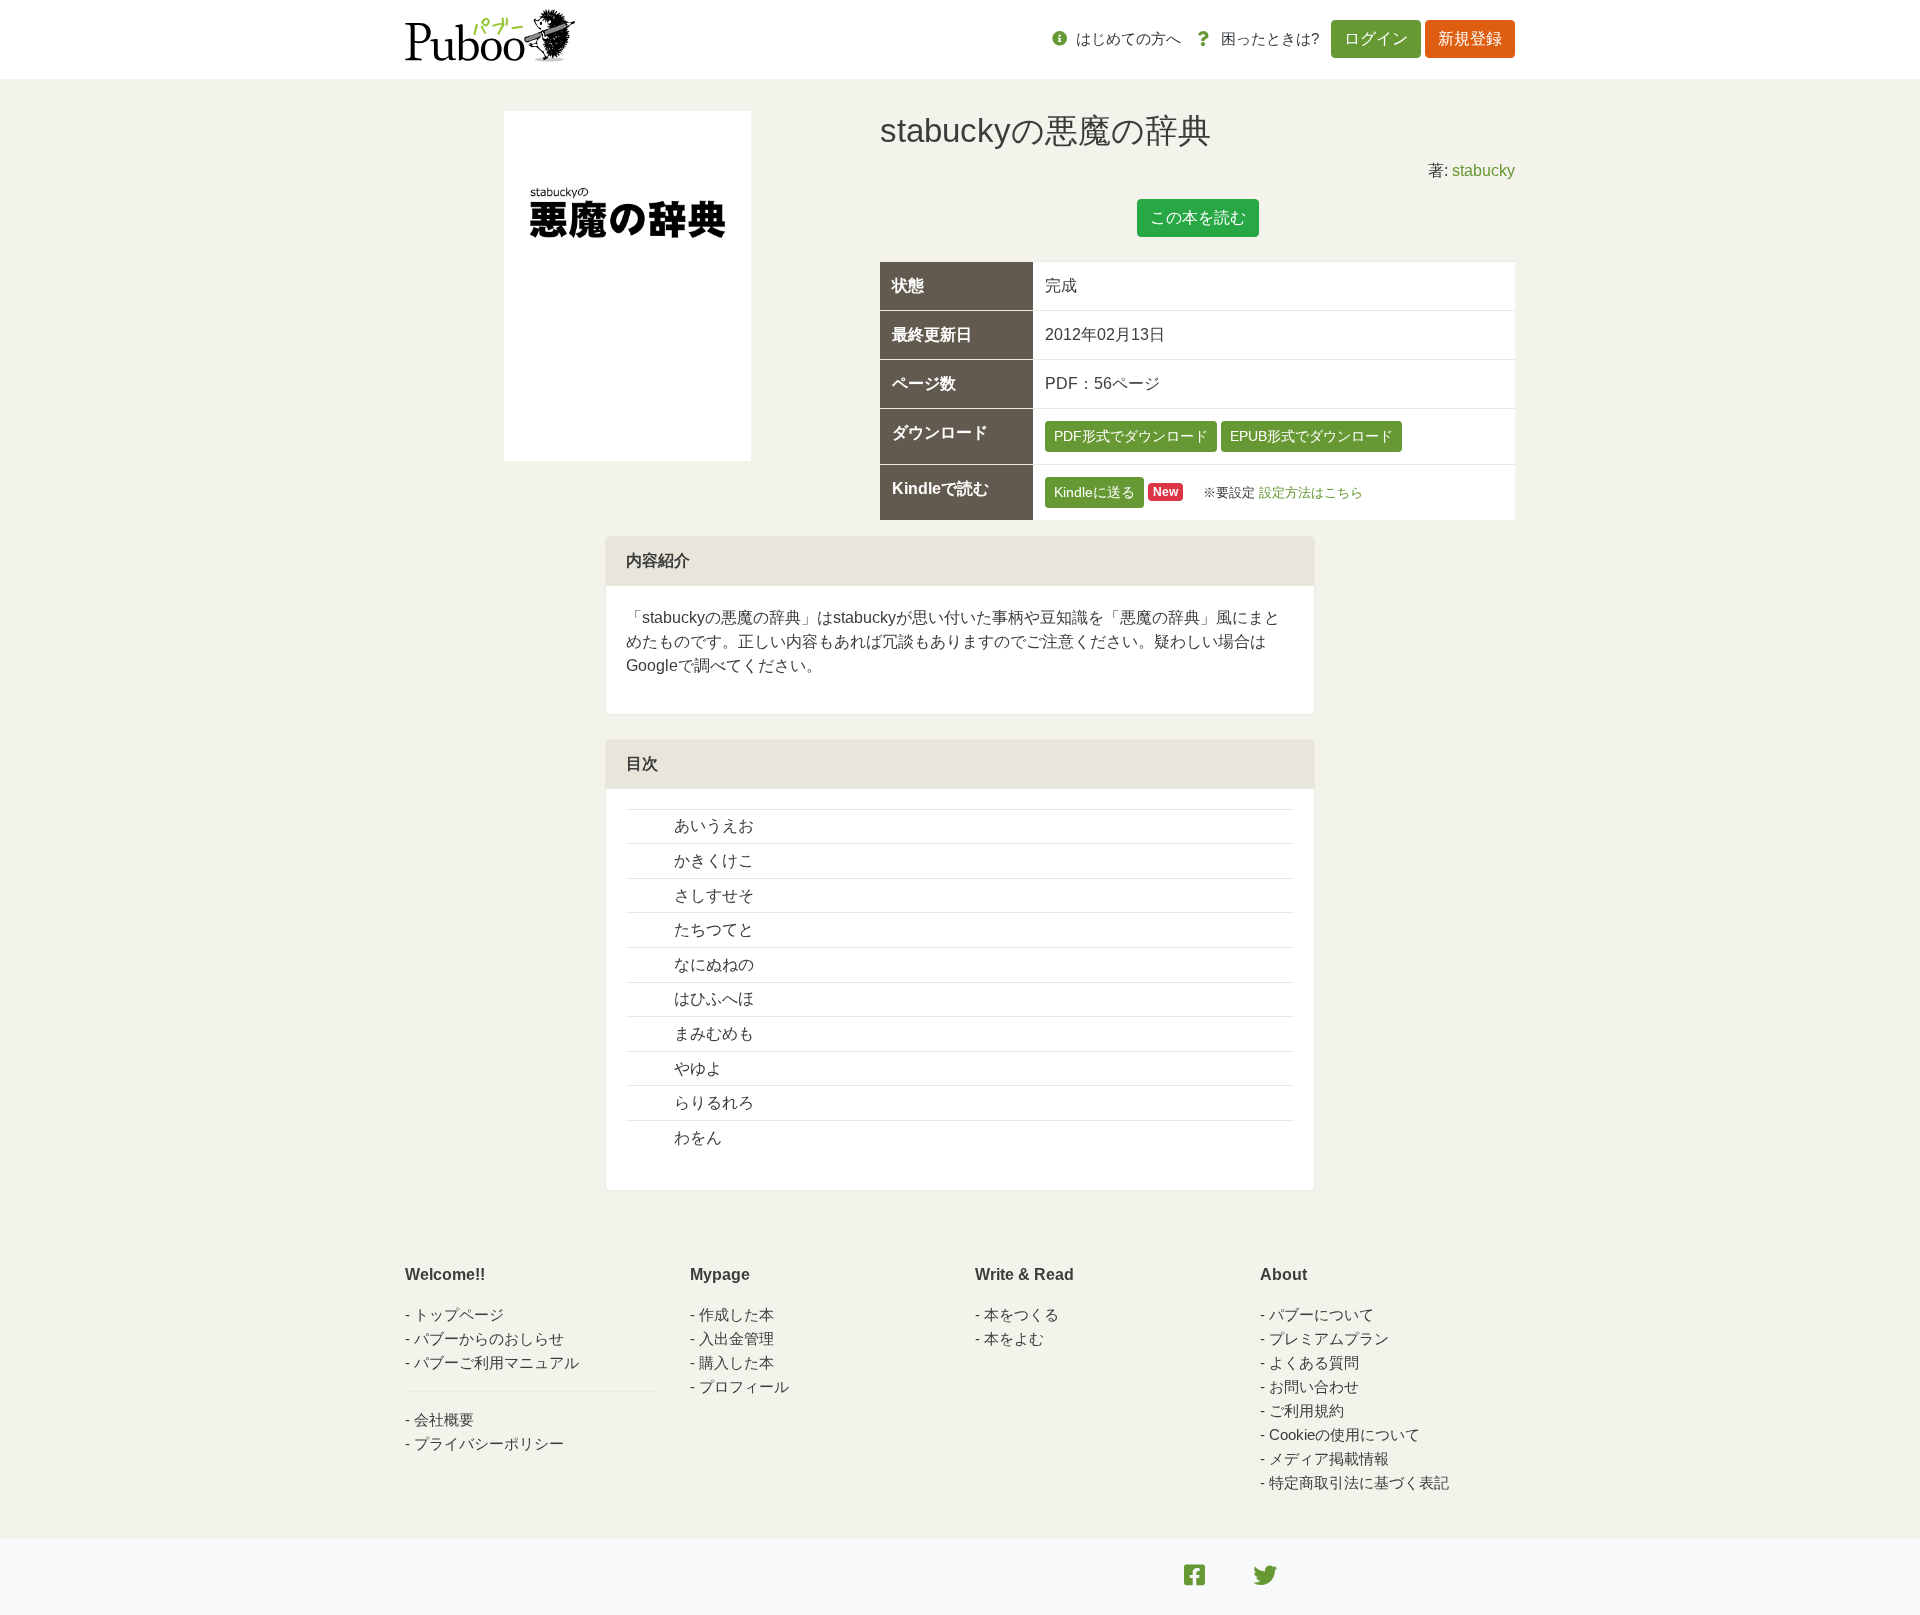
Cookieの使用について (1344, 1434)
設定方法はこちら (1311, 491)
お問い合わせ (1314, 1386)
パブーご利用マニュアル (496, 1362)
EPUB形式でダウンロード (1311, 436)
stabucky (1483, 170)
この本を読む (1198, 217)
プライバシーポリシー (489, 1443)
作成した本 (736, 1314)
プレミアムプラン (1329, 1338)
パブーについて (1321, 1314)
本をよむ (1014, 1338)
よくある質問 (1314, 1362)
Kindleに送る (1094, 492)
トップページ (459, 1314)
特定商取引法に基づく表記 (1359, 1482)
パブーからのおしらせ (489, 1338)
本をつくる (1021, 1314)
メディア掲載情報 (1329, 1458)
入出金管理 (736, 1338)
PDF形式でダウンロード (1131, 436)
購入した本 (736, 1362)
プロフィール (744, 1386)
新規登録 (1470, 38)
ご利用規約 (1306, 1410)
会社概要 (444, 1419)
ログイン (1376, 38)
